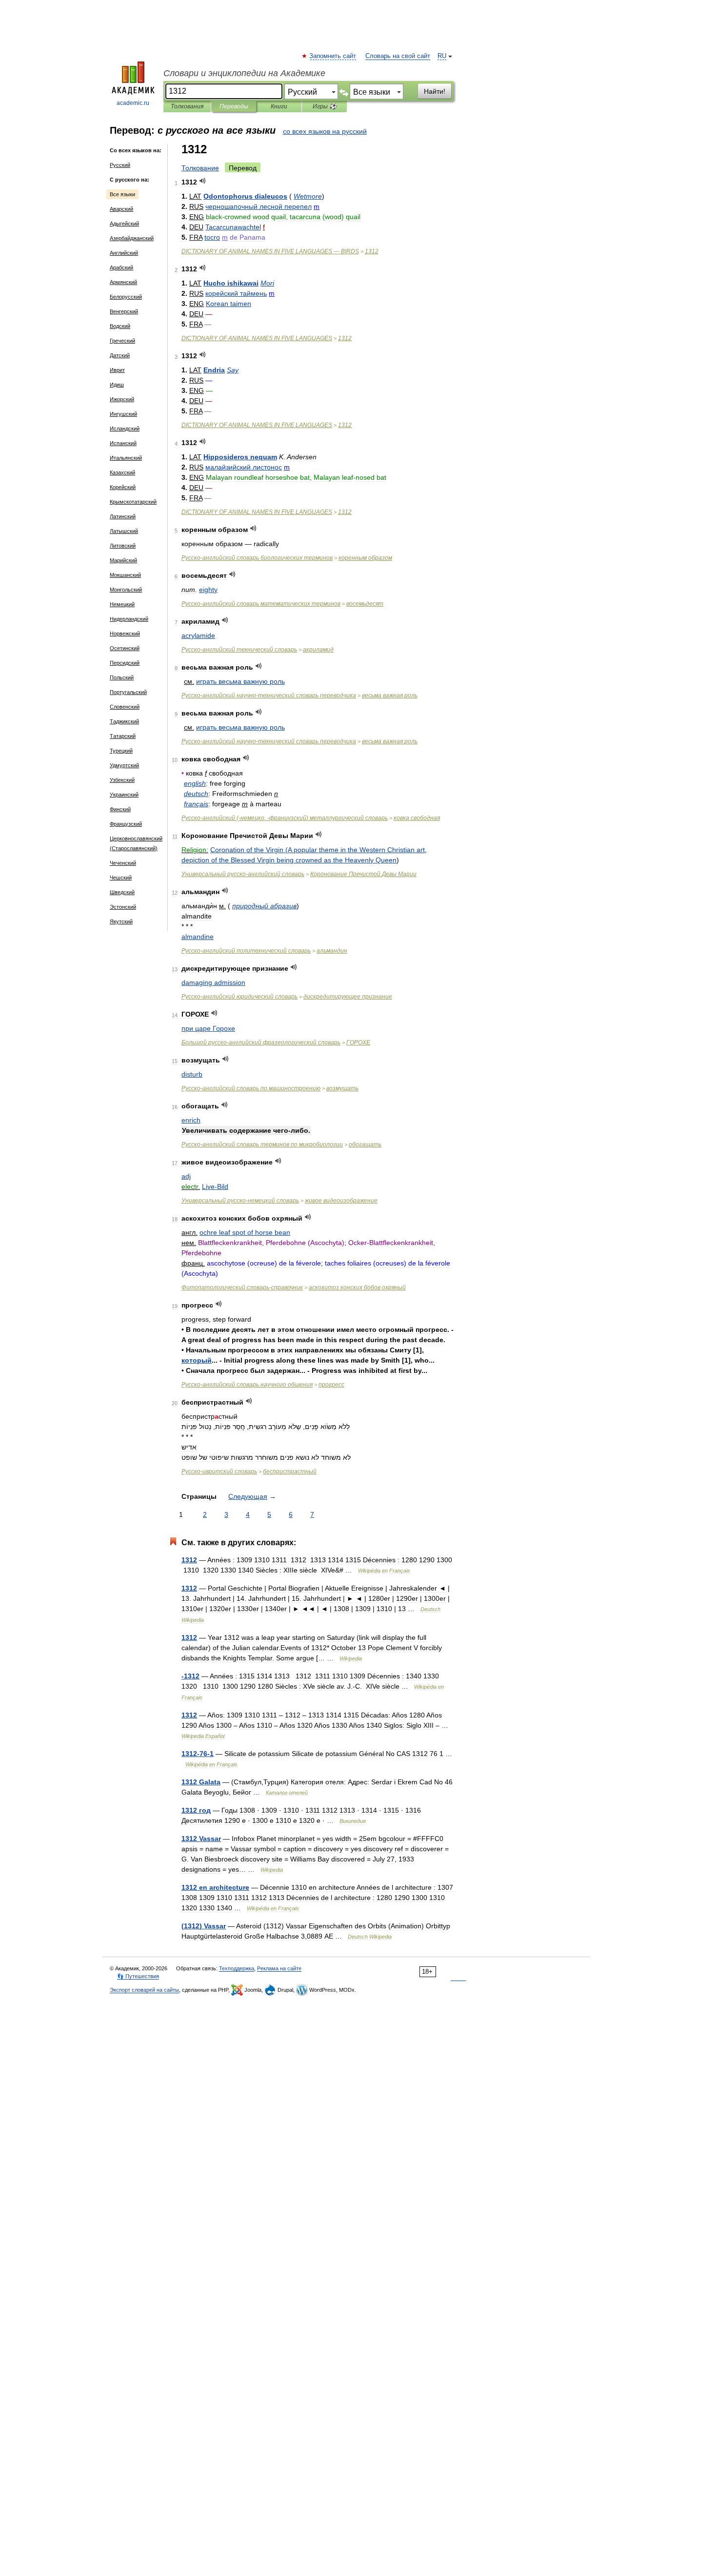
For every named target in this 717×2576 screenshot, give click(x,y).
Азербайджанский (132, 238)
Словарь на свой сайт (398, 56)
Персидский (125, 663)
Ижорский (122, 399)
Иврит (117, 370)
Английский (124, 253)
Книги (279, 106)
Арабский (121, 267)
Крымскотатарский (133, 502)
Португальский (128, 692)
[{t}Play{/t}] (203, 181)
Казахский (122, 472)
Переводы (234, 106)
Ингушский (123, 414)
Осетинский (125, 648)
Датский (120, 355)
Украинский (124, 795)
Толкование (200, 168)
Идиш (117, 385)
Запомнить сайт (333, 56)
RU (442, 56)
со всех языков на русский (325, 131)
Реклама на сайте (279, 1968)
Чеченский (123, 863)
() (204, 1926)
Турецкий (121, 751)
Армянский (123, 282)
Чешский (121, 878)
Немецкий (122, 604)
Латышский (124, 531)
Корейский (123, 487)
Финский (120, 809)
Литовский (123, 546)
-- (269, 695)
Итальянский (126, 458)
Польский (122, 677)
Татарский (123, 736)
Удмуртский (124, 765)
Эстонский (123, 907)
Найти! (435, 91)
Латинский (123, 516)
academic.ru (133, 103)
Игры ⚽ (325, 106)
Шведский (122, 892)
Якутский (121, 921)
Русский (120, 165)
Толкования (187, 106)
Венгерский (124, 311)
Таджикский (124, 721)
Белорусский (126, 297)
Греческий (122, 341)
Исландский (125, 429)
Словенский (125, 707)
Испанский (123, 443)
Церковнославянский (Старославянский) (136, 843)
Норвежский (125, 634)
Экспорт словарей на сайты (144, 1990)
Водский (120, 326)
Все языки (122, 194)
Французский (126, 824)
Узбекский (122, 780)
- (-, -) (285, 818)
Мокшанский (125, 575)
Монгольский (126, 590)
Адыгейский (124, 224)
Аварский (121, 209)
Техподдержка (237, 1968)
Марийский (123, 560)
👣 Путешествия (138, 1976)
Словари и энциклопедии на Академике (244, 73)
